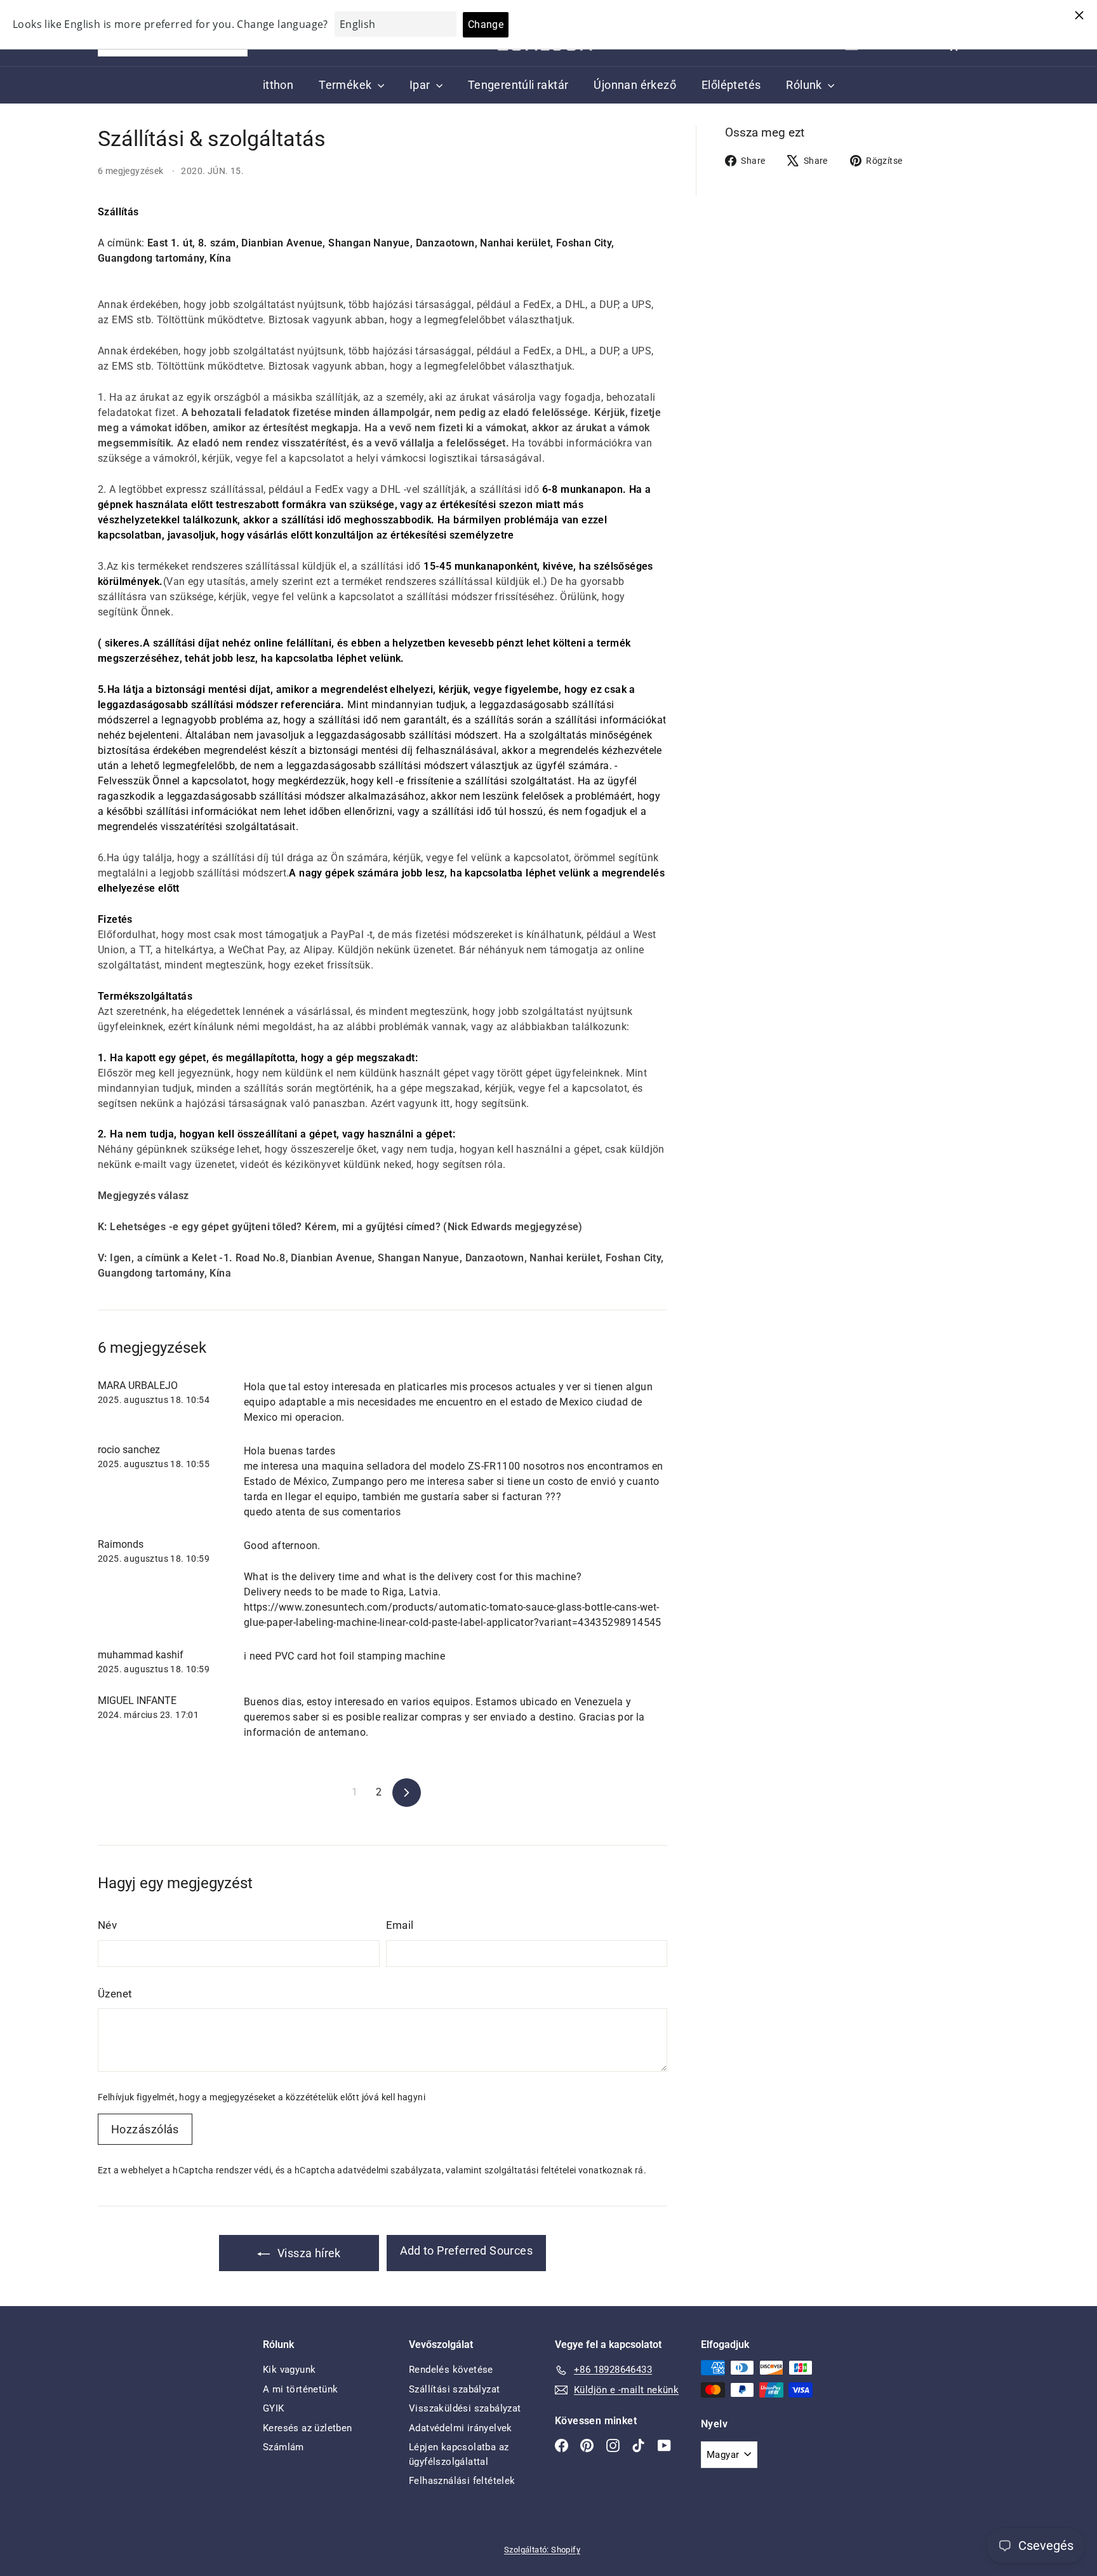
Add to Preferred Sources (467, 2251)
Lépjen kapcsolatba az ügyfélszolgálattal (459, 2454)
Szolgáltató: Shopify (542, 2550)
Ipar (421, 85)
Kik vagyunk (289, 2370)
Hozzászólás (145, 2129)
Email (400, 1925)
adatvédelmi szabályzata (389, 2170)
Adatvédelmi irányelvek (461, 2428)
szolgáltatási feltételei (530, 2170)
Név (107, 1925)
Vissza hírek (308, 2253)
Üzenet (115, 1994)
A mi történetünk (300, 2389)
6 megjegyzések (132, 171)
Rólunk (805, 85)
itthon (278, 85)
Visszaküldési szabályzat (465, 2408)
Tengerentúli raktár (518, 85)
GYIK (274, 2408)
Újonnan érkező (635, 85)
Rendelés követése (451, 2370)
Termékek (347, 85)
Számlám (283, 2447)
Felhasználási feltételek (462, 2481)
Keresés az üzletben (308, 2428)
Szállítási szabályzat (454, 2389)
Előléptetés (731, 85)
